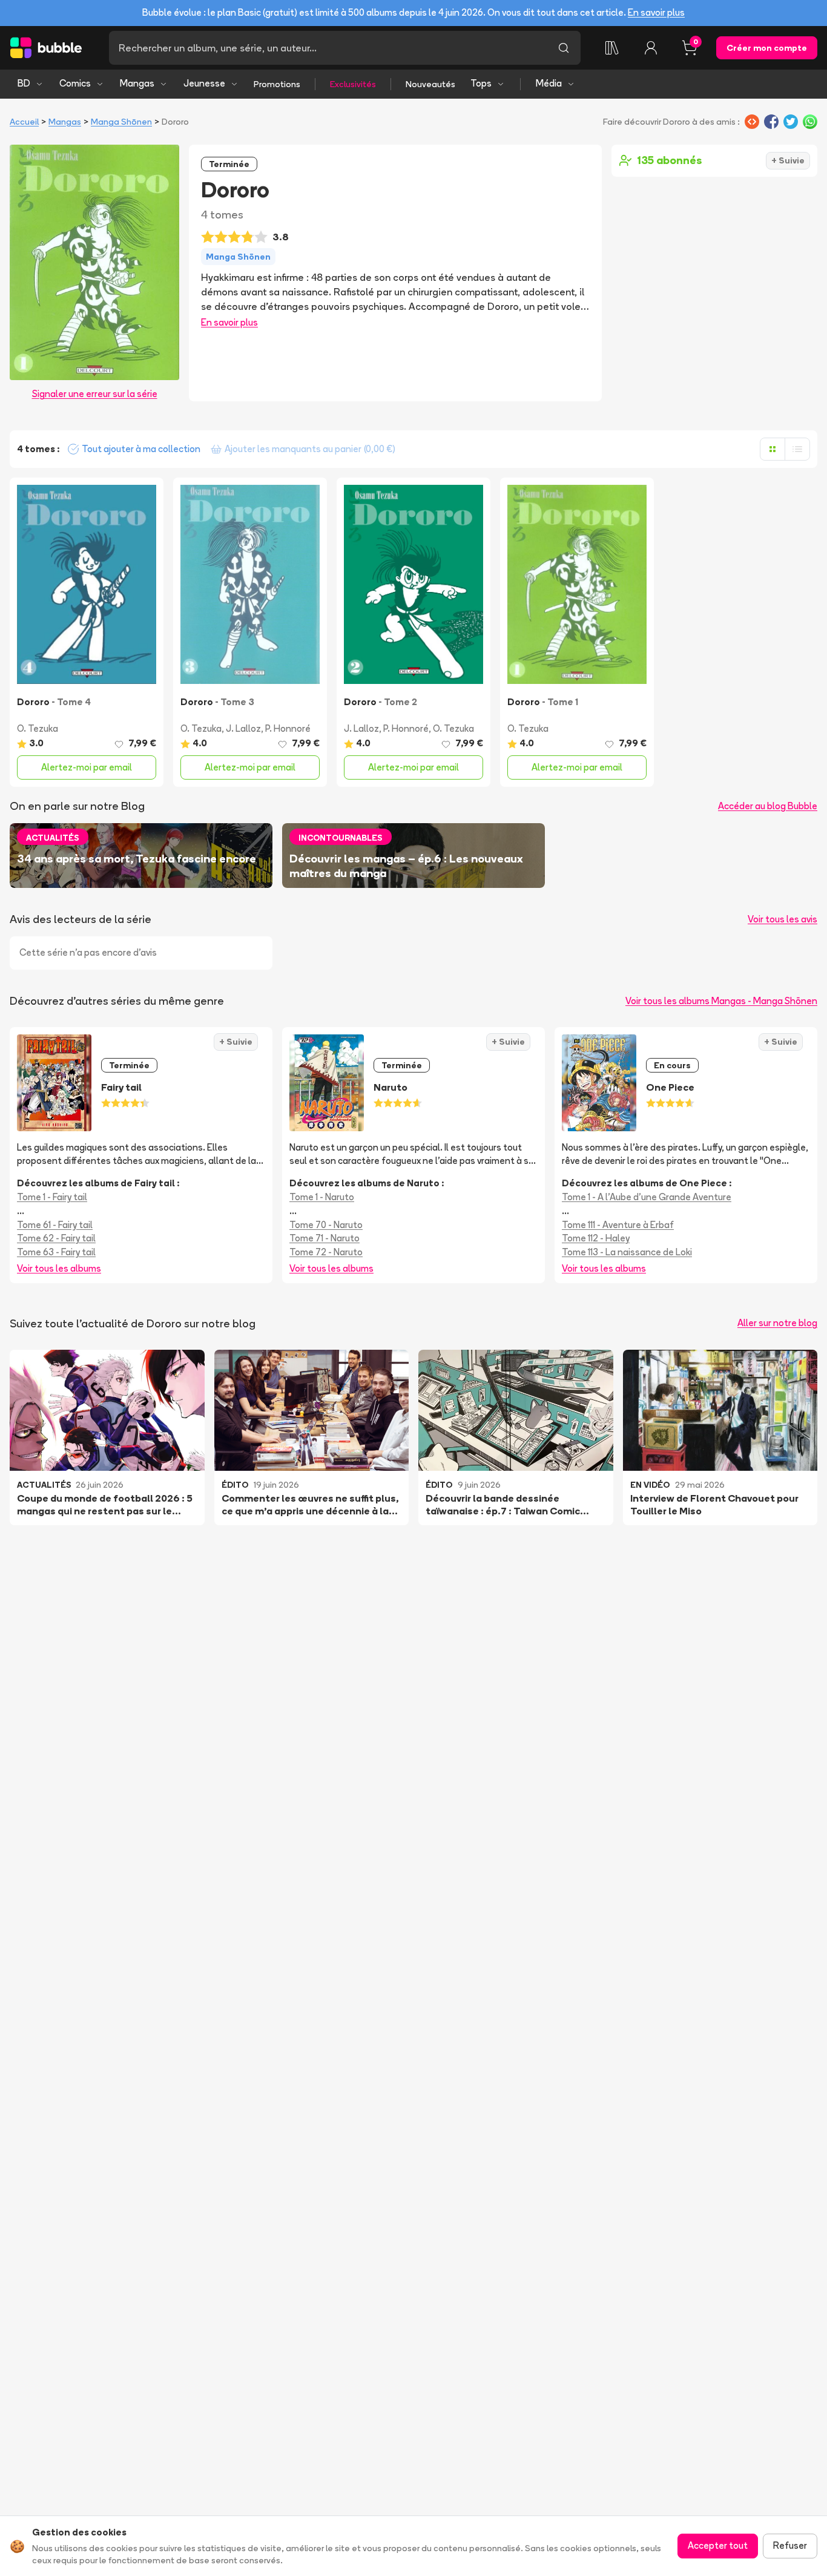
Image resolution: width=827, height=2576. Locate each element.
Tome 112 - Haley (596, 1238)
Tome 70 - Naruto (326, 1225)
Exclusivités (353, 84)
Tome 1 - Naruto (322, 1197)
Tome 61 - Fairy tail (55, 1225)
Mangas (137, 83)
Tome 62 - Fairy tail (56, 1238)
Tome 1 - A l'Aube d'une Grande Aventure (647, 1197)
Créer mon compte (767, 48)
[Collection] (612, 48)
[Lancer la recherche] (564, 48)
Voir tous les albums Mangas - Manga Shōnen (721, 1001)
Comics (75, 83)
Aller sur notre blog (777, 1323)
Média (549, 83)
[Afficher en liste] (797, 449)
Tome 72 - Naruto (326, 1252)
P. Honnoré (288, 728)
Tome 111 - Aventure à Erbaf (618, 1225)
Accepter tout (718, 2545)
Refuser (790, 2545)
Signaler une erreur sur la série (95, 394)
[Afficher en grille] (773, 449)
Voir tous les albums (59, 1268)
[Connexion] (651, 48)
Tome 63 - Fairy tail (56, 1252)
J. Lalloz (243, 728)
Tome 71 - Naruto (325, 1238)
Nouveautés (430, 84)
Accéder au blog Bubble (768, 806)
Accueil (24, 122)
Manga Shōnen (121, 122)
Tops (481, 83)
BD (24, 83)
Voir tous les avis (783, 919)
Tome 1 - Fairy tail (52, 1197)
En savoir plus (656, 12)
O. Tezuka (38, 728)
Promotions (277, 84)
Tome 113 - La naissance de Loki (627, 1252)
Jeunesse (204, 83)
